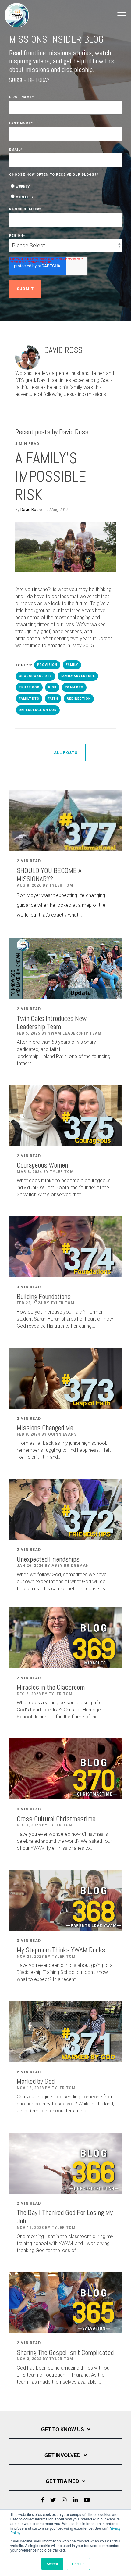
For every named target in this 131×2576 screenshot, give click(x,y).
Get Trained (62, 2481)
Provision (47, 665)
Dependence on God (38, 710)
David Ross (30, 509)
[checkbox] (65, 192)
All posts (66, 753)
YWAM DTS (74, 687)
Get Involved (63, 2455)
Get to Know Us (63, 2429)
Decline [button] (78, 2564)
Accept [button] (52, 2564)
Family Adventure (78, 676)
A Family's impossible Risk (51, 476)
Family (72, 665)
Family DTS (29, 699)
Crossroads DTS (35, 676)
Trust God (29, 687)
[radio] (65, 186)
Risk (52, 687)
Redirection (79, 699)
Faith (53, 699)
